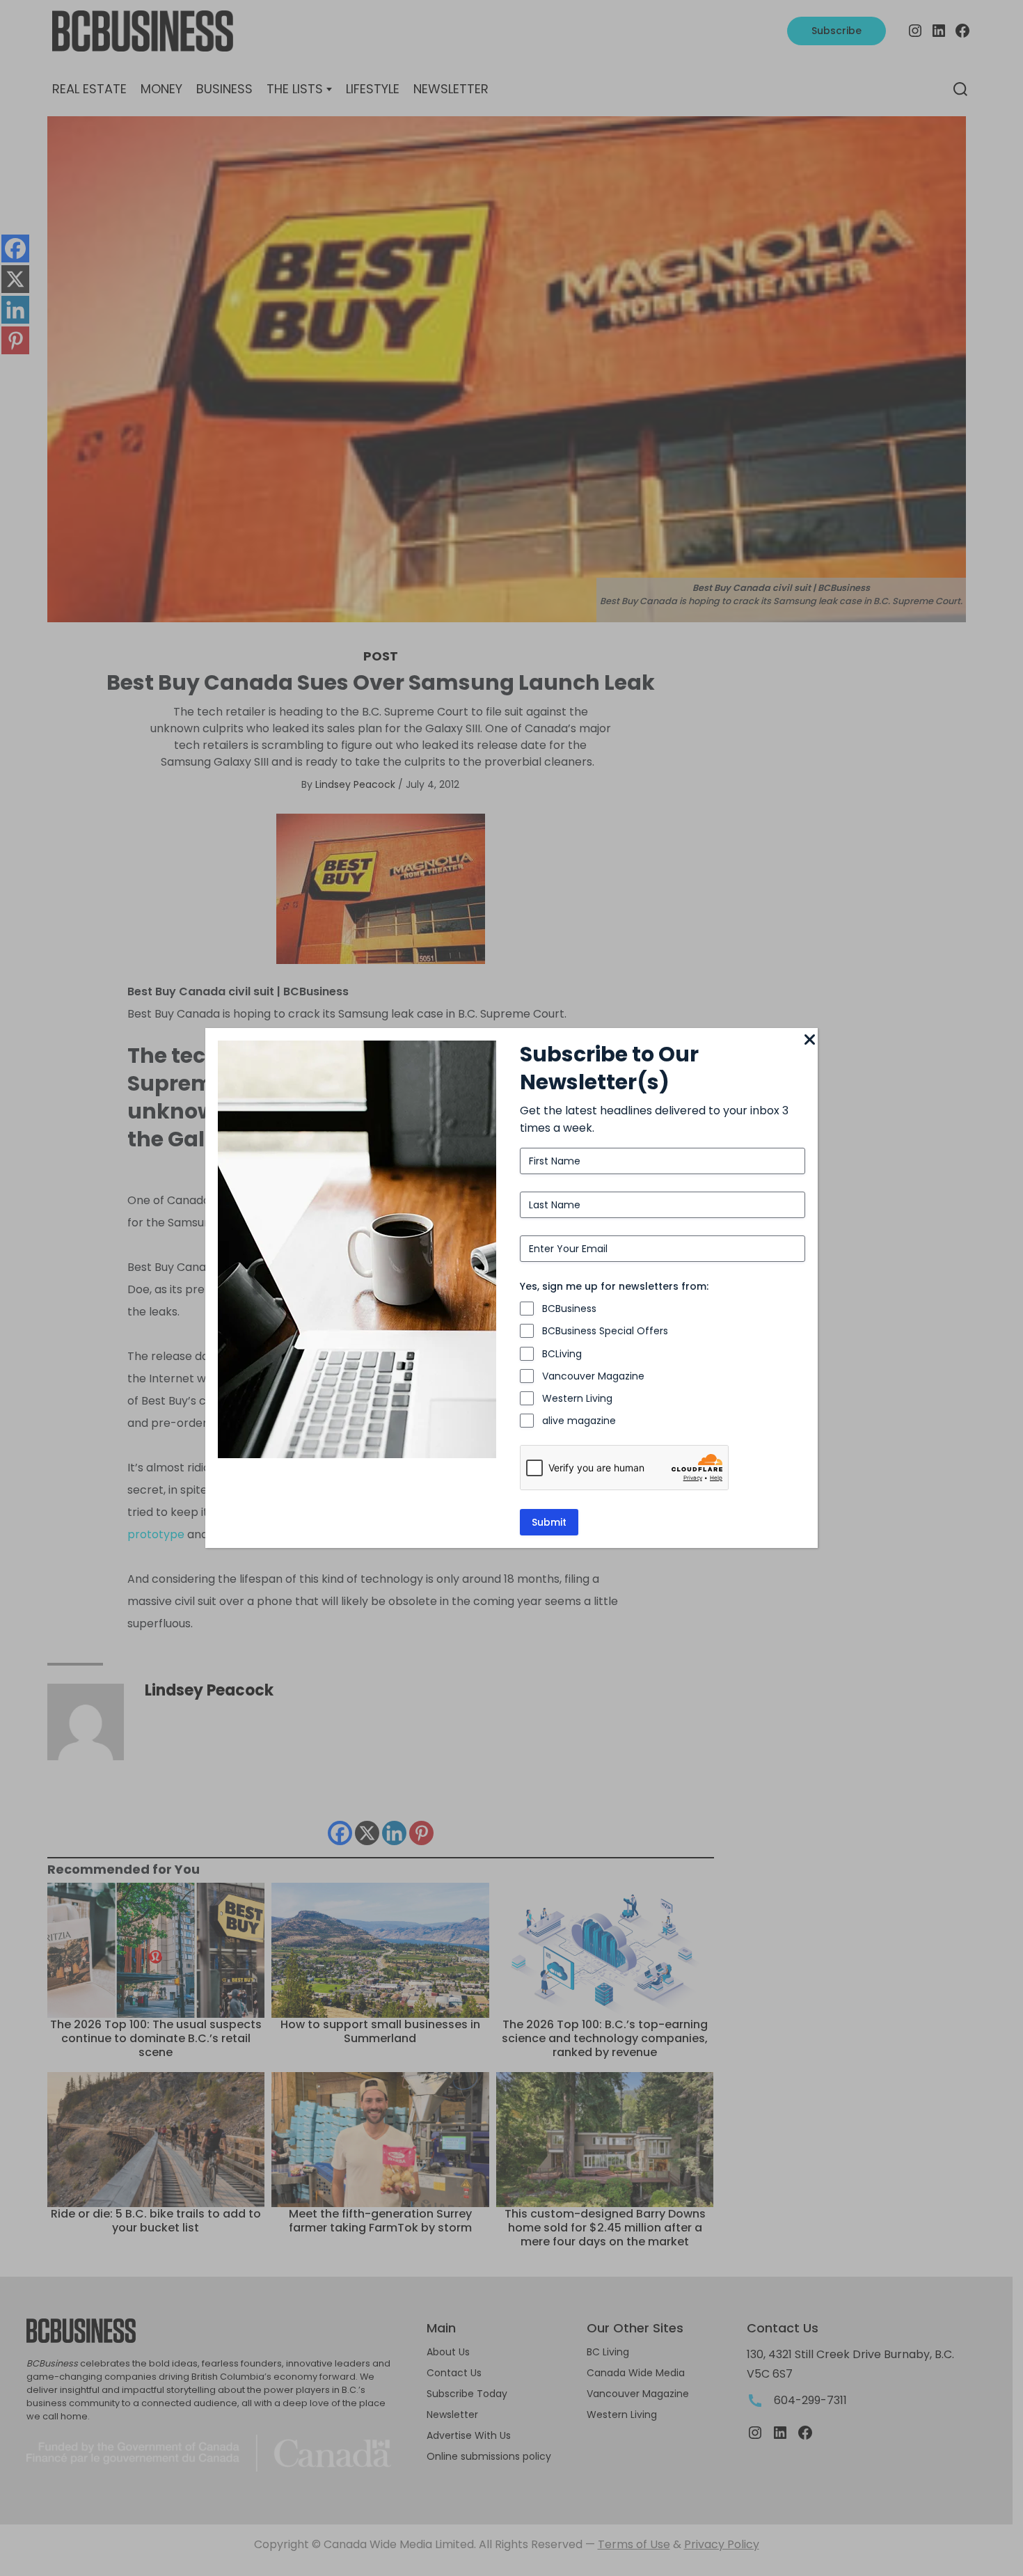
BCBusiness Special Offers (605, 1331)
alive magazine (579, 1421)
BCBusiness (569, 1309)
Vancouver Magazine (593, 1376)
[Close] (809, 1041)
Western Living (577, 1398)
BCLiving (562, 1354)
